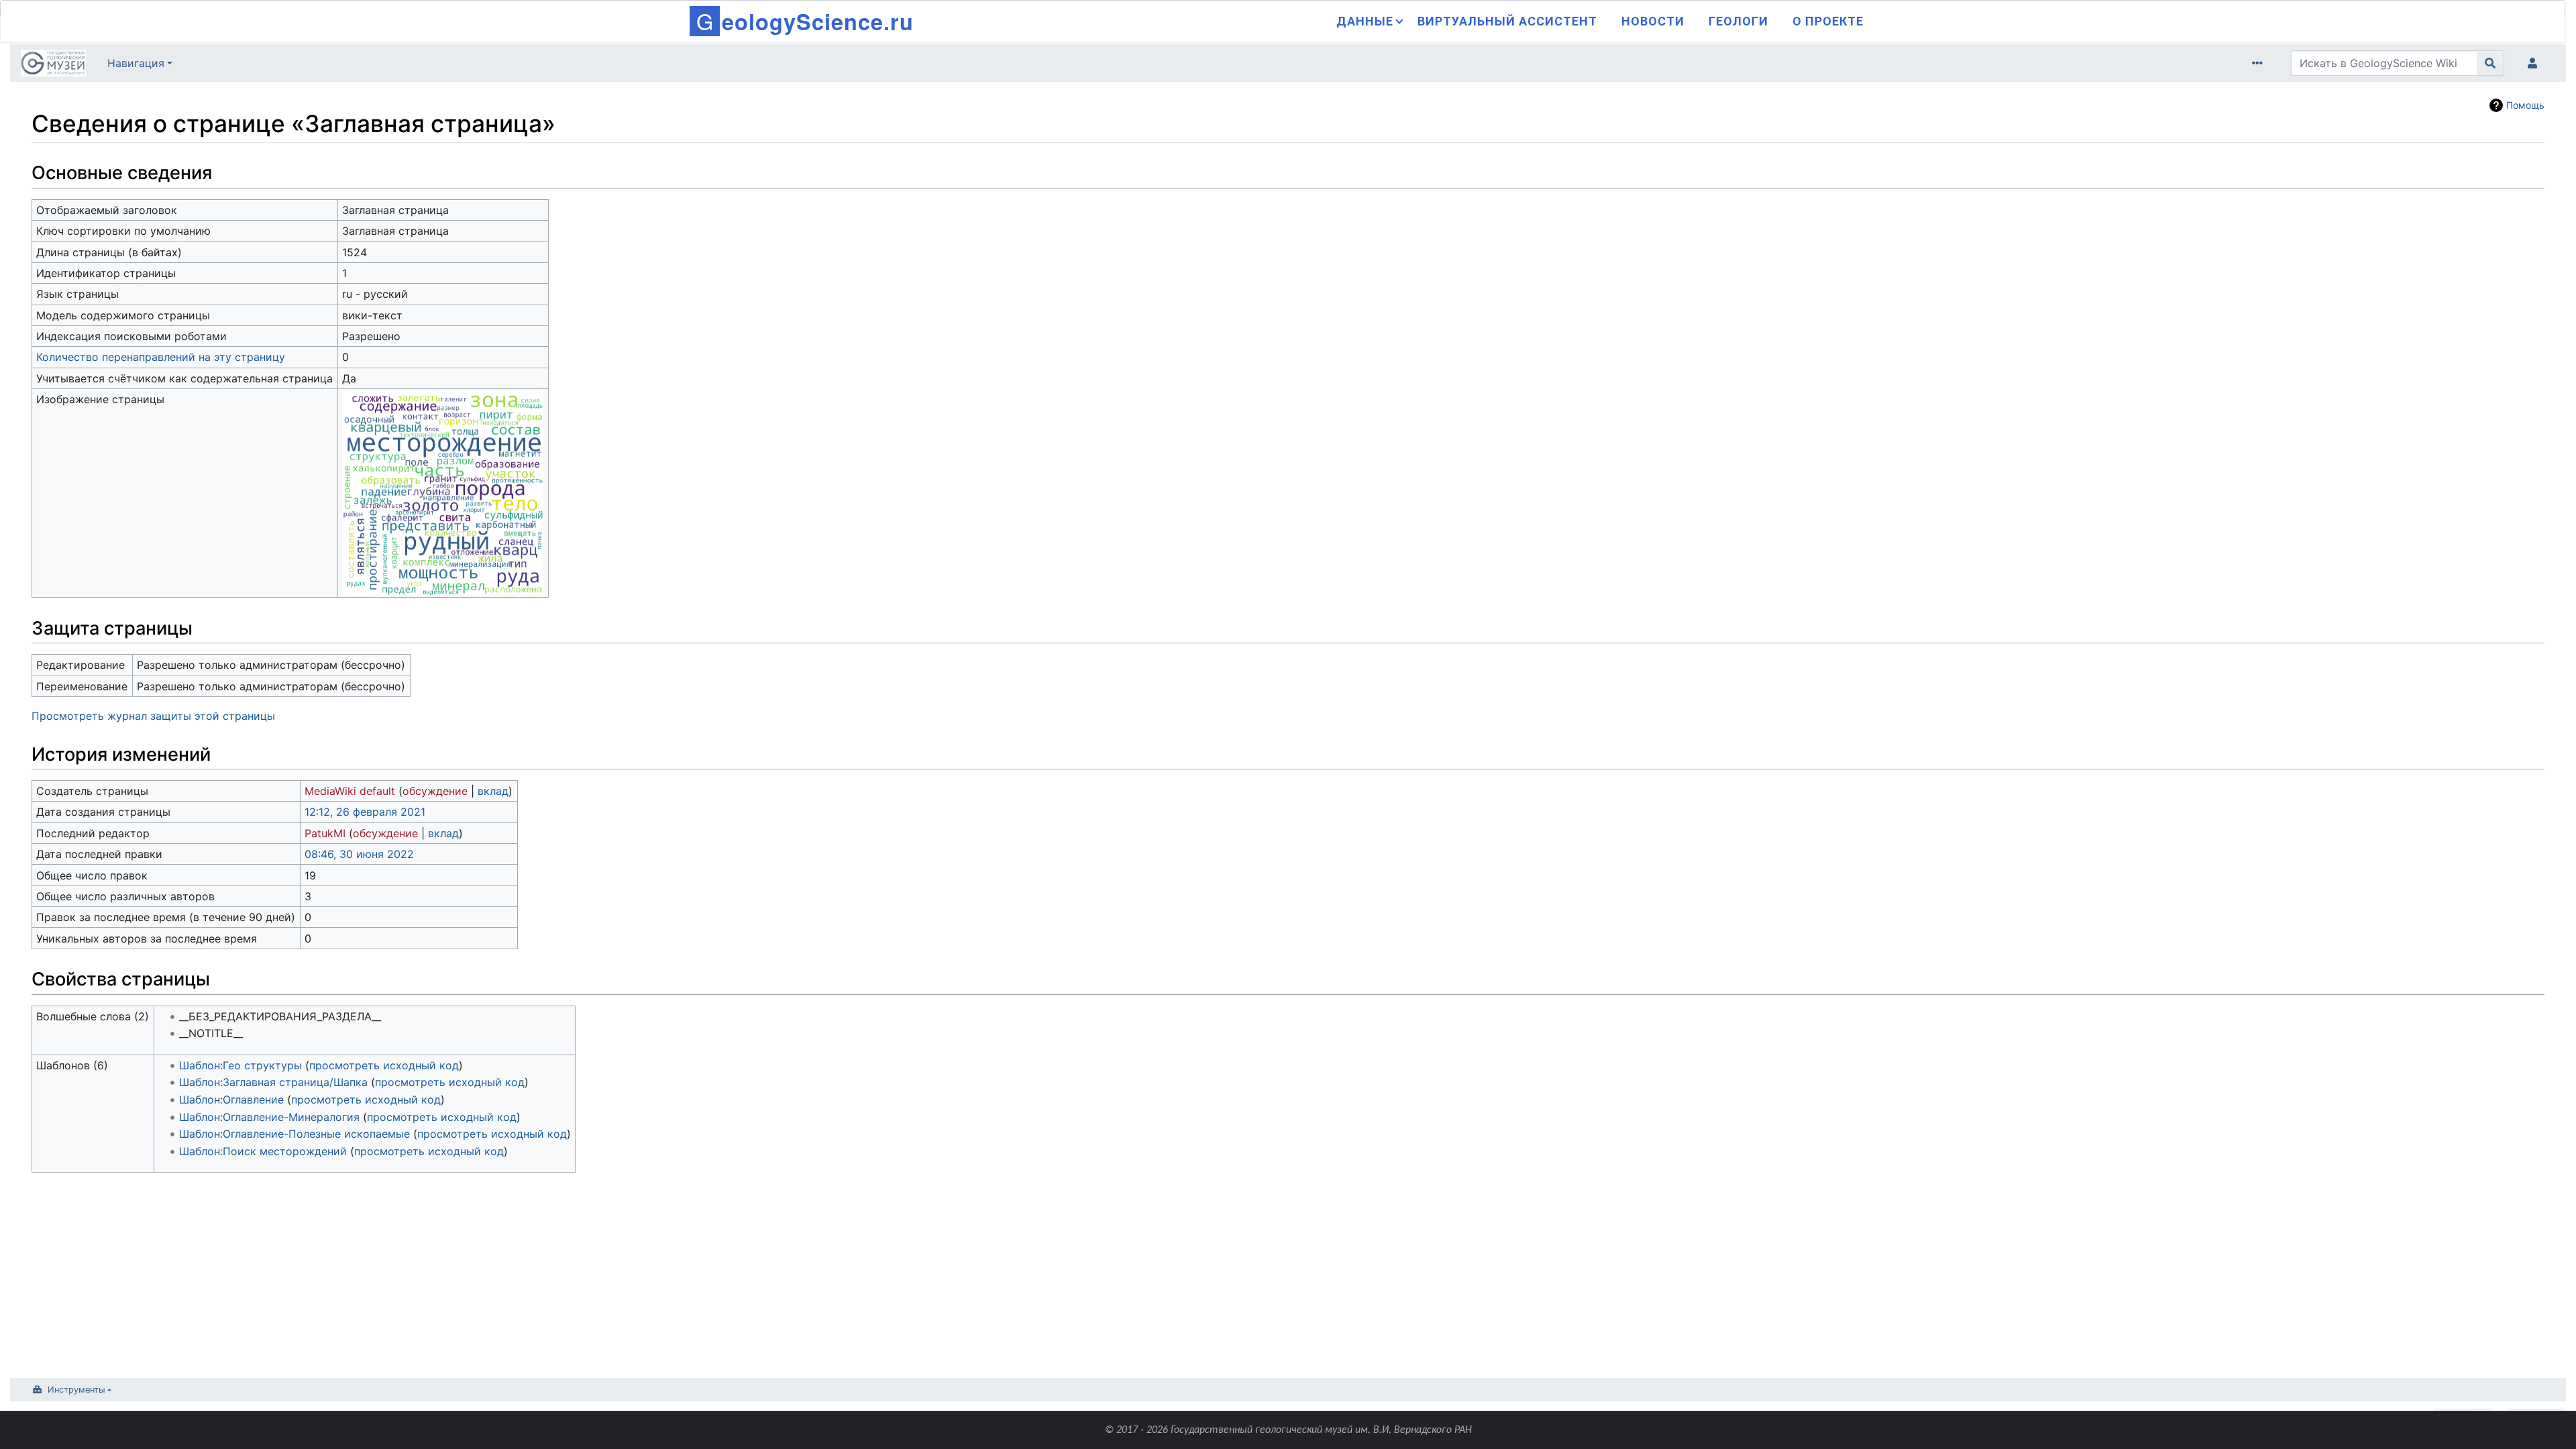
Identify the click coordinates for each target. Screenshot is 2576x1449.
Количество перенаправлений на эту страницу (161, 357)
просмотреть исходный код (384, 1065)
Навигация (136, 63)
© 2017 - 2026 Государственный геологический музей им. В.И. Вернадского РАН (1288, 1430)
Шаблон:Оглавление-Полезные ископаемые (294, 1134)
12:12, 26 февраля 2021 (365, 812)
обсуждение (435, 791)
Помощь (2525, 105)
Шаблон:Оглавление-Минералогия (269, 1117)
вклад (493, 791)
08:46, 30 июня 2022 (359, 854)
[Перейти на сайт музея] (53, 64)
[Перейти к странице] (2490, 63)
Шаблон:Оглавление (231, 1099)
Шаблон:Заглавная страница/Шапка (273, 1082)
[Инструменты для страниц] (2260, 63)
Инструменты (76, 1390)
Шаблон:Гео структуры (240, 1065)
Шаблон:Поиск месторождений (263, 1151)
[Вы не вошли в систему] (2535, 63)
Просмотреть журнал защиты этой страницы (153, 716)
